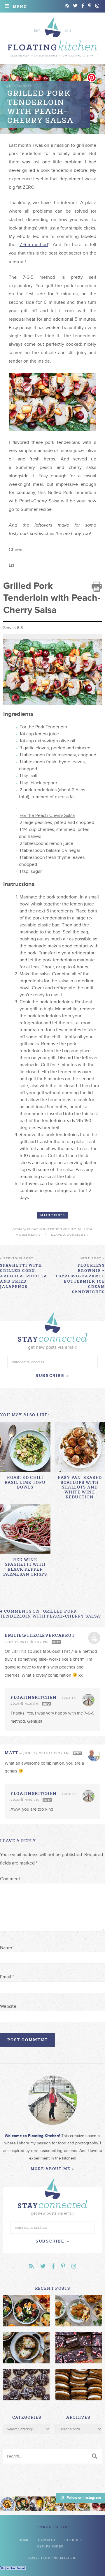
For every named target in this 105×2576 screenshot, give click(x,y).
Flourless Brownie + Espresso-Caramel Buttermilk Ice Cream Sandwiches (80, 1275)
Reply (56, 1642)
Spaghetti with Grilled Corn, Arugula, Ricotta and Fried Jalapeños (24, 1273)
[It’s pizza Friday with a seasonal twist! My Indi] (52, 2504)
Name (7, 1948)
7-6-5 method (34, 245)
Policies (73, 2540)
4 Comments (28, 1235)
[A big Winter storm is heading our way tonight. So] (37, 2504)
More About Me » (52, 2169)
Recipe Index (50, 2546)
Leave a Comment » (70, 1235)
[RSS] (67, 6)
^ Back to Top (52, 2527)
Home (24, 2540)
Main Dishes (53, 1215)
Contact (47, 2540)
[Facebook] (83, 6)
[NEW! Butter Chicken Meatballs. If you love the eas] (82, 2504)
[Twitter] (75, 6)
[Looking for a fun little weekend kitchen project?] (98, 2504)
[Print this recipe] (97, 587)
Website (8, 2006)
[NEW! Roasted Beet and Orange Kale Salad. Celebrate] (22, 2504)
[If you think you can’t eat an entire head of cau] (68, 2504)
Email (7, 1977)
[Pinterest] (90, 6)
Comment (10, 1879)
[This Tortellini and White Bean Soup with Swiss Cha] (7, 2504)
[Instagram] (97, 6)
